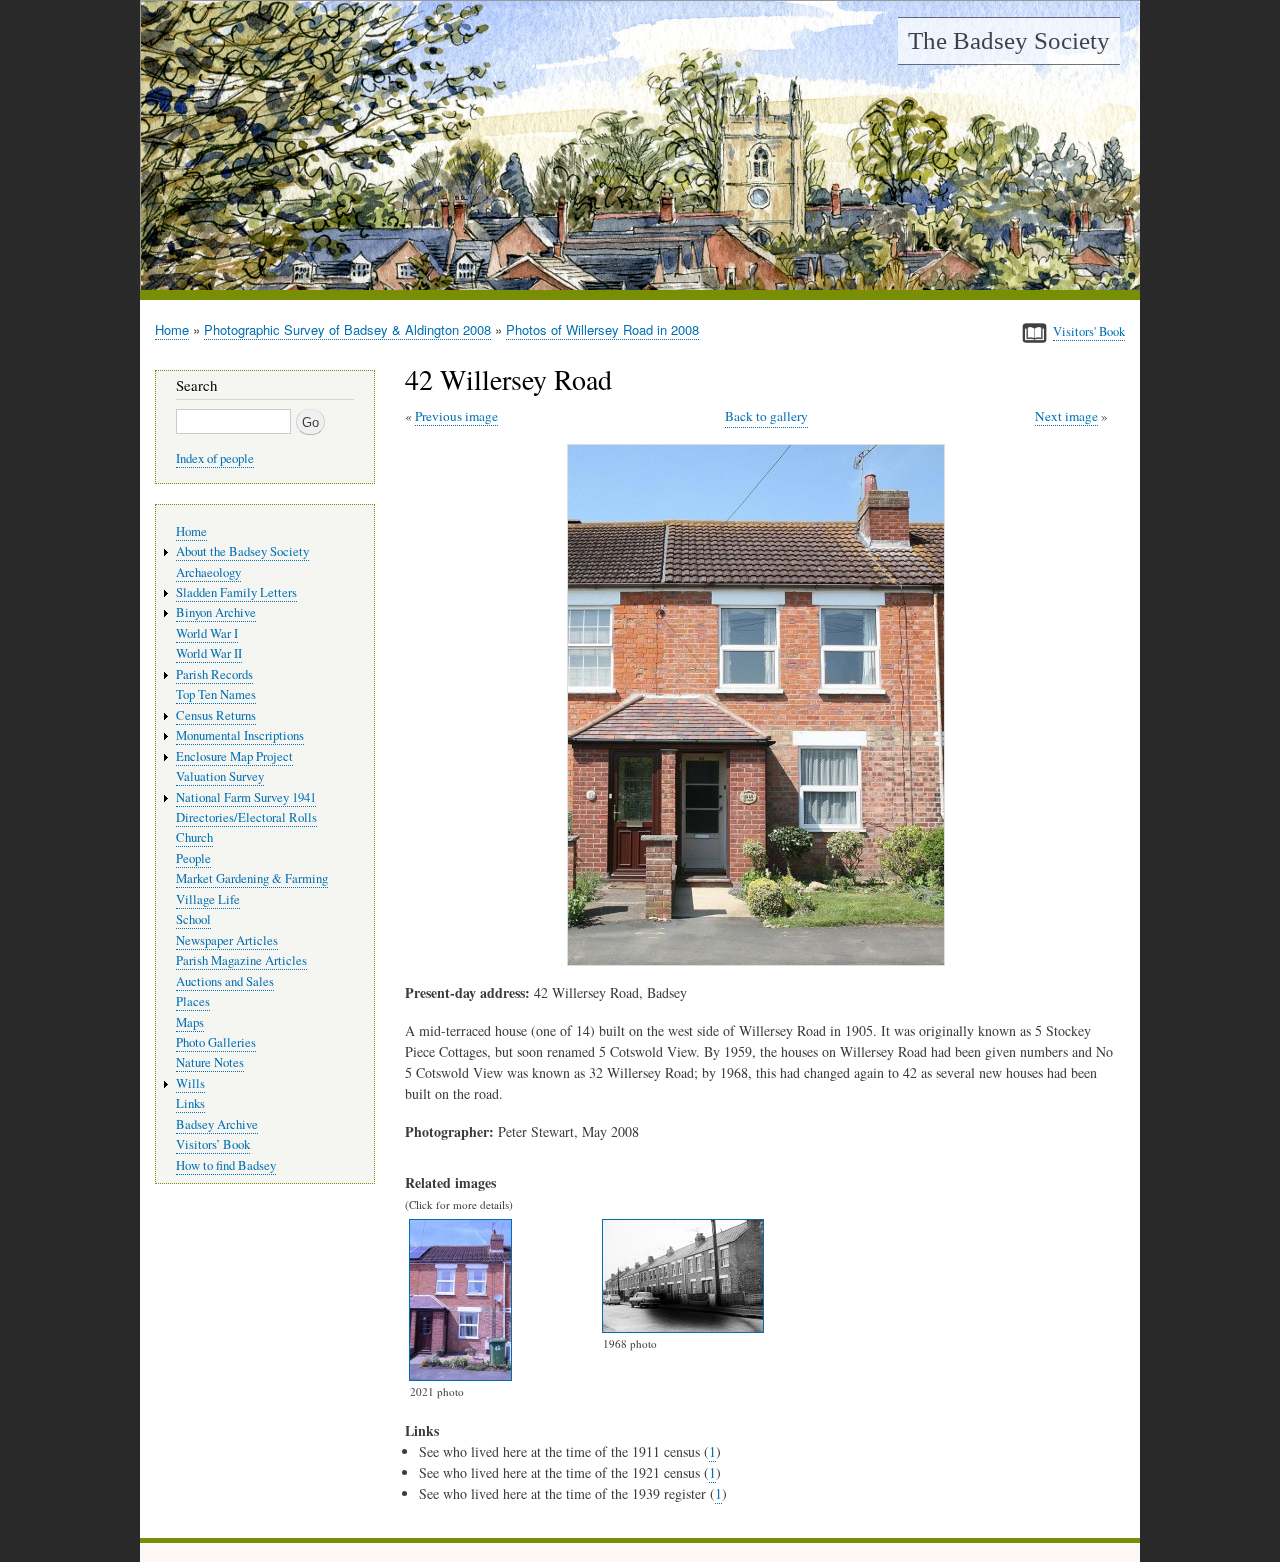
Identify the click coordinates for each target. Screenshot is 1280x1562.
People (193, 858)
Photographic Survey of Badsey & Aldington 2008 (347, 329)
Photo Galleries (216, 1042)
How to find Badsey (226, 1165)
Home (172, 329)
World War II (209, 653)
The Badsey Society (1009, 40)
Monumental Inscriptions (240, 735)
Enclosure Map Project (234, 756)
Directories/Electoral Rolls (246, 817)
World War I (207, 633)
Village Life (208, 899)
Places (193, 1001)
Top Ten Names (216, 694)
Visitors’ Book (213, 1144)
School (193, 919)
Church (194, 837)
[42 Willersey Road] (760, 960)
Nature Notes (210, 1062)
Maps (190, 1022)
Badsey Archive (217, 1124)
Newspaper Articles (227, 940)
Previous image (456, 416)
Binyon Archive (216, 612)
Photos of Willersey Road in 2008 (602, 329)
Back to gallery (766, 416)
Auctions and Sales (225, 981)
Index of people (215, 458)
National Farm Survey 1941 (246, 797)
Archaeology (208, 572)
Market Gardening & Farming (252, 878)
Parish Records (214, 674)
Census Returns (216, 715)
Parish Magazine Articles (241, 960)
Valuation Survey (220, 776)
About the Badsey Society (242, 551)
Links (190, 1103)
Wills (190, 1083)
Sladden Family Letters (236, 592)
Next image (1066, 416)
